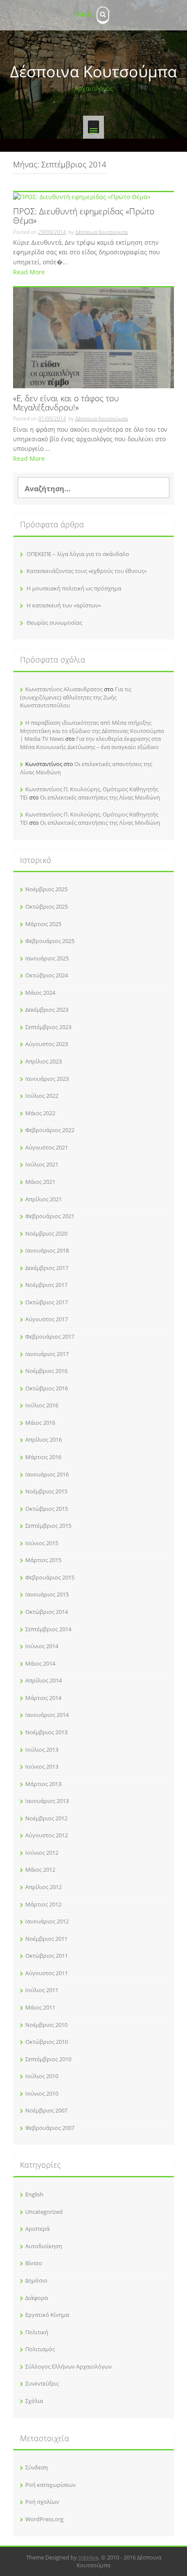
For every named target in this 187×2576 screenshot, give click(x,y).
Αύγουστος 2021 (47, 1147)
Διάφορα (37, 2298)
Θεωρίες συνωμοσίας (54, 623)
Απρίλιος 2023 (43, 1061)
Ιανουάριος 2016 (47, 1474)
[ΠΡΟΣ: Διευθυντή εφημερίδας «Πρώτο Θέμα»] (82, 196)
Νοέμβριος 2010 (46, 2025)
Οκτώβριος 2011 (47, 1956)
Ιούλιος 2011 (42, 1990)
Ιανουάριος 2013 (47, 1801)
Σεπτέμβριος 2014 (48, 1629)
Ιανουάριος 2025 (47, 958)
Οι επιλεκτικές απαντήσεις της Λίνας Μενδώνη (100, 797)
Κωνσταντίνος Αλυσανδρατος (64, 689)
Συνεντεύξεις (42, 2383)
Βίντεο (34, 2263)
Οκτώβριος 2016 (47, 1388)
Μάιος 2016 (40, 1423)
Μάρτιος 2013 (43, 1784)
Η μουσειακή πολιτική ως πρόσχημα (74, 588)
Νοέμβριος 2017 (46, 1285)
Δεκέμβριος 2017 (47, 1268)
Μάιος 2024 (40, 993)
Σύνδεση (37, 2467)
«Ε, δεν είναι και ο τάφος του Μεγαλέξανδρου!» (66, 403)
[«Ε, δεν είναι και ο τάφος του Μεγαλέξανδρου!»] (93, 337)
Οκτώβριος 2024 (47, 975)
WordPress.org (44, 2519)
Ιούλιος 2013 (42, 1750)
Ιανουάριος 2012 (47, 1921)
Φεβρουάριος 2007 (50, 2128)
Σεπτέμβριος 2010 (48, 2059)
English (34, 2194)
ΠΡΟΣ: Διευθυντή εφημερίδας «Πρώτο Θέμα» (84, 217)
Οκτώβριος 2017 (47, 1302)
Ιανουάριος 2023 (47, 1079)
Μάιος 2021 (40, 1182)
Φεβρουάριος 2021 (50, 1216)
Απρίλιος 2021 (43, 1199)
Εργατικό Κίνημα (47, 2315)
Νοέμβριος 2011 (46, 1939)
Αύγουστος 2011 (47, 1973)
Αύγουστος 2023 (47, 1044)
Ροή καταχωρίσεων (50, 2485)
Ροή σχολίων (42, 2502)
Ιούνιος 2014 (42, 1646)
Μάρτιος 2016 (43, 1457)
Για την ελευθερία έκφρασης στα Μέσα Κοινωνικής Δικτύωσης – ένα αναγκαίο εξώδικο (90, 743)
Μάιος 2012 (40, 1870)
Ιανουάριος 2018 (47, 1250)
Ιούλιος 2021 (42, 1164)
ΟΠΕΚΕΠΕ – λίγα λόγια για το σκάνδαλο (78, 554)
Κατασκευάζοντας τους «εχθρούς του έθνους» (87, 571)
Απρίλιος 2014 (43, 1680)
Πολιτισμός (40, 2349)
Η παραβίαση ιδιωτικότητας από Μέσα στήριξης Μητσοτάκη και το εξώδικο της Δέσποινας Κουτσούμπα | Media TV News (92, 731)
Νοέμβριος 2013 (46, 1732)
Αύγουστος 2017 (47, 1319)
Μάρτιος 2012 (43, 1904)
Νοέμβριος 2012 (46, 1818)
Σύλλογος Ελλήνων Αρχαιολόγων (68, 2366)
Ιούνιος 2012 (42, 1853)
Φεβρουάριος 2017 (50, 1336)
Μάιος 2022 (40, 1113)
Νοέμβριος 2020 (46, 1233)
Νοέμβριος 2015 (46, 1491)
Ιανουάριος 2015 (47, 1594)
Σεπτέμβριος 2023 (48, 1027)
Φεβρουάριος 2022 (50, 1130)
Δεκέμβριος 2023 (47, 1010)
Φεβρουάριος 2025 (50, 941)
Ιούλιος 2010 (42, 2076)
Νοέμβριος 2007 (46, 2110)
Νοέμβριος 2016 (46, 1371)
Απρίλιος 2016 (43, 1440)
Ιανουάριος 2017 (47, 1354)
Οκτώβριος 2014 (47, 1612)
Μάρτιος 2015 (43, 1560)
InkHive (88, 2557)
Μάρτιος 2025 (43, 924)
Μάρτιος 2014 (43, 1698)
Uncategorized (44, 2212)
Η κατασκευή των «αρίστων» (64, 605)
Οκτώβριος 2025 (47, 906)
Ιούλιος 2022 (42, 1096)
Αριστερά (37, 2229)
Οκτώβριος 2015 (47, 1509)
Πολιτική (37, 2332)
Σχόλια (34, 2401)
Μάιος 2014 (40, 1663)
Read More (29, 272)
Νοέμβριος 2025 (46, 889)
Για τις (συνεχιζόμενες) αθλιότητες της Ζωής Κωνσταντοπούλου (76, 697)
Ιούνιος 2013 (42, 1766)
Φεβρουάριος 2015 (50, 1577)
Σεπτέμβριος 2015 (48, 1526)
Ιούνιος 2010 (42, 2093)
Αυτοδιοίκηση (44, 2246)
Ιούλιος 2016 (42, 1405)
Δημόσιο (36, 2280)
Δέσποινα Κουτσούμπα (93, 72)
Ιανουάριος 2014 (47, 1715)
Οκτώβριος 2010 (47, 2042)
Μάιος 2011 (40, 2007)
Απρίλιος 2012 (43, 1887)
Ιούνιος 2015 (42, 1543)
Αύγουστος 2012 (47, 1835)
